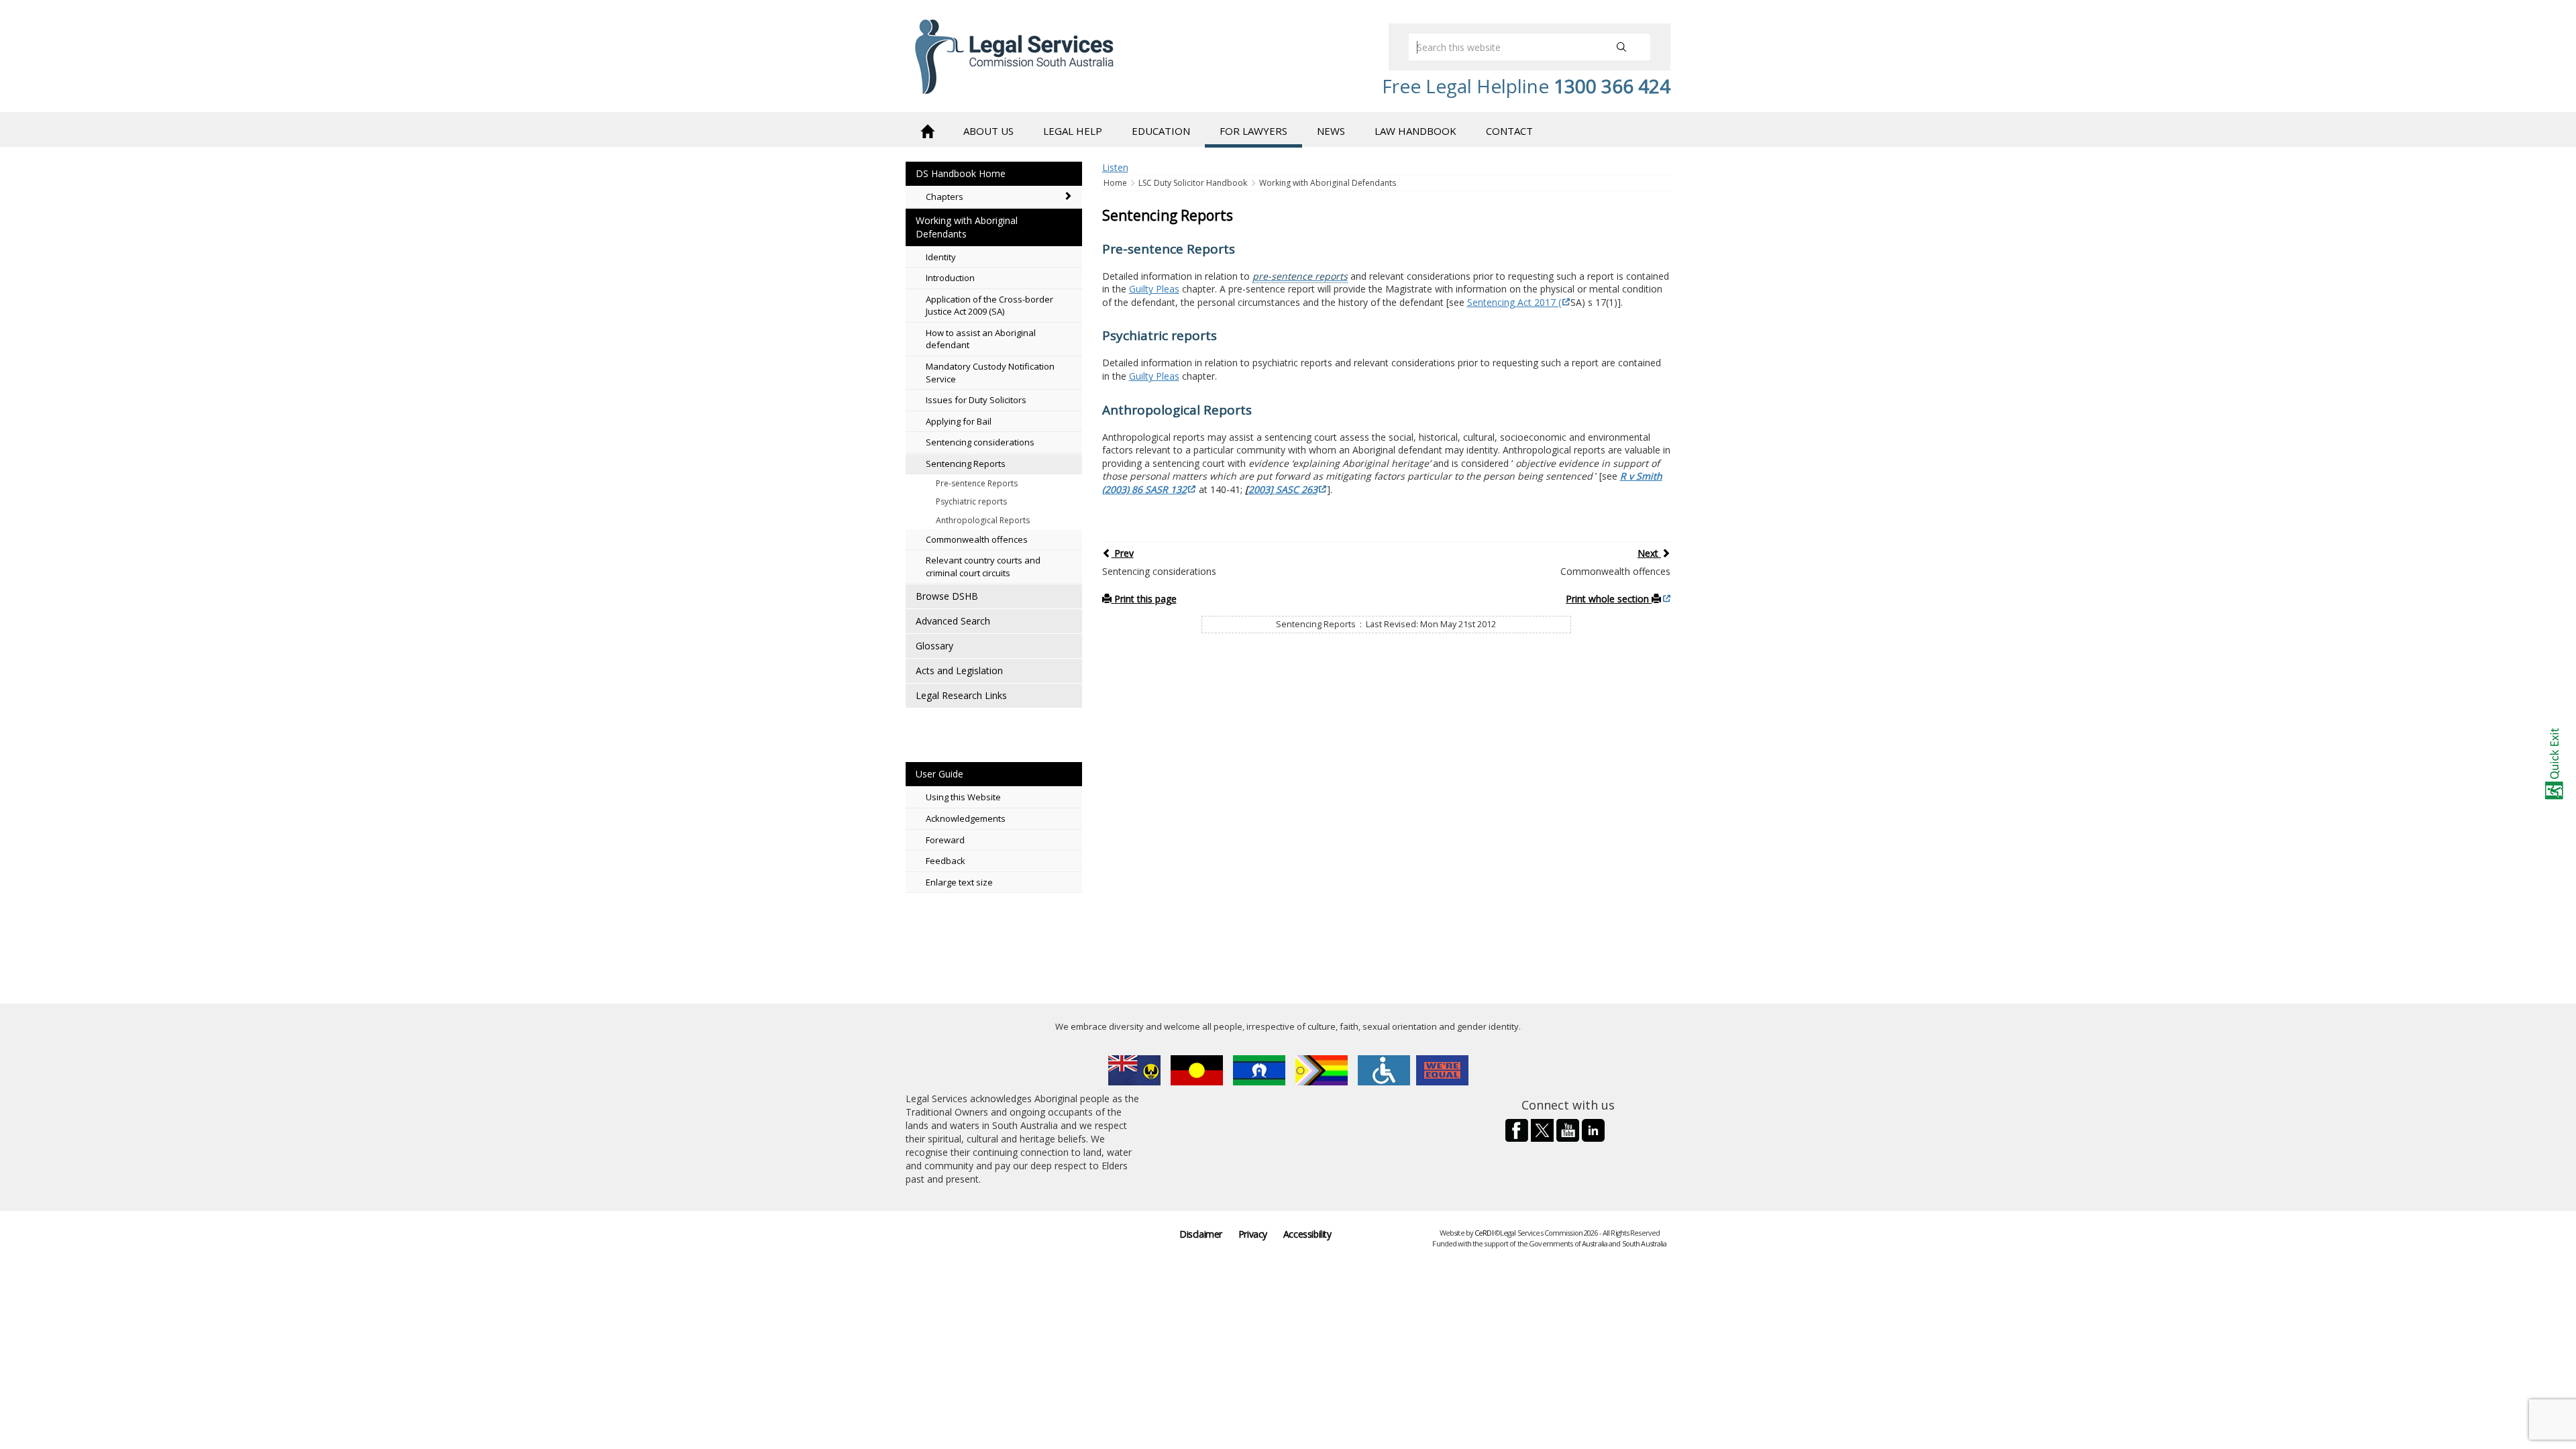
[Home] (927, 130)
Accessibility (1307, 1234)
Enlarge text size (959, 882)
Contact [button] (1509, 131)
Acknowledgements (966, 818)
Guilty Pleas (1154, 289)
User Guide (940, 774)
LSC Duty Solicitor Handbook (1193, 183)
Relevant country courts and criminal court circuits (983, 567)
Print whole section (1609, 599)
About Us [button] (988, 131)
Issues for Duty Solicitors (976, 400)
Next (1649, 553)
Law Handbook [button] (1415, 131)
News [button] (1331, 131)
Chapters (945, 197)
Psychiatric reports (971, 501)
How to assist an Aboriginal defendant (981, 339)
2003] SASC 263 (1283, 489)
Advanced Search (953, 621)
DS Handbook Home (961, 173)
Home (1116, 183)
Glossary (934, 646)
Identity (941, 257)
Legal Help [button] (1073, 131)
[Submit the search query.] (1621, 47)
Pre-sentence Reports (977, 483)
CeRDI (1484, 1233)
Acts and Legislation (959, 670)
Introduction (950, 278)
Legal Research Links (961, 695)
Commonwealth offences (977, 539)
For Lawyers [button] (1253, 131)
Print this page (1144, 599)
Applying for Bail (959, 421)
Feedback (946, 861)
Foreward (945, 840)
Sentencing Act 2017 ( (1514, 302)
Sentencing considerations (980, 442)
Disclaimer (1201, 1234)
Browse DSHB (947, 596)
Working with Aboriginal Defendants (967, 227)
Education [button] (1161, 131)
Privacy (1253, 1234)
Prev (1123, 553)
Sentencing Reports (966, 464)
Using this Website (963, 797)
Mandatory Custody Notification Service (990, 373)
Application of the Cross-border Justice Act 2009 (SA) (989, 306)
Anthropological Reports (983, 520)
